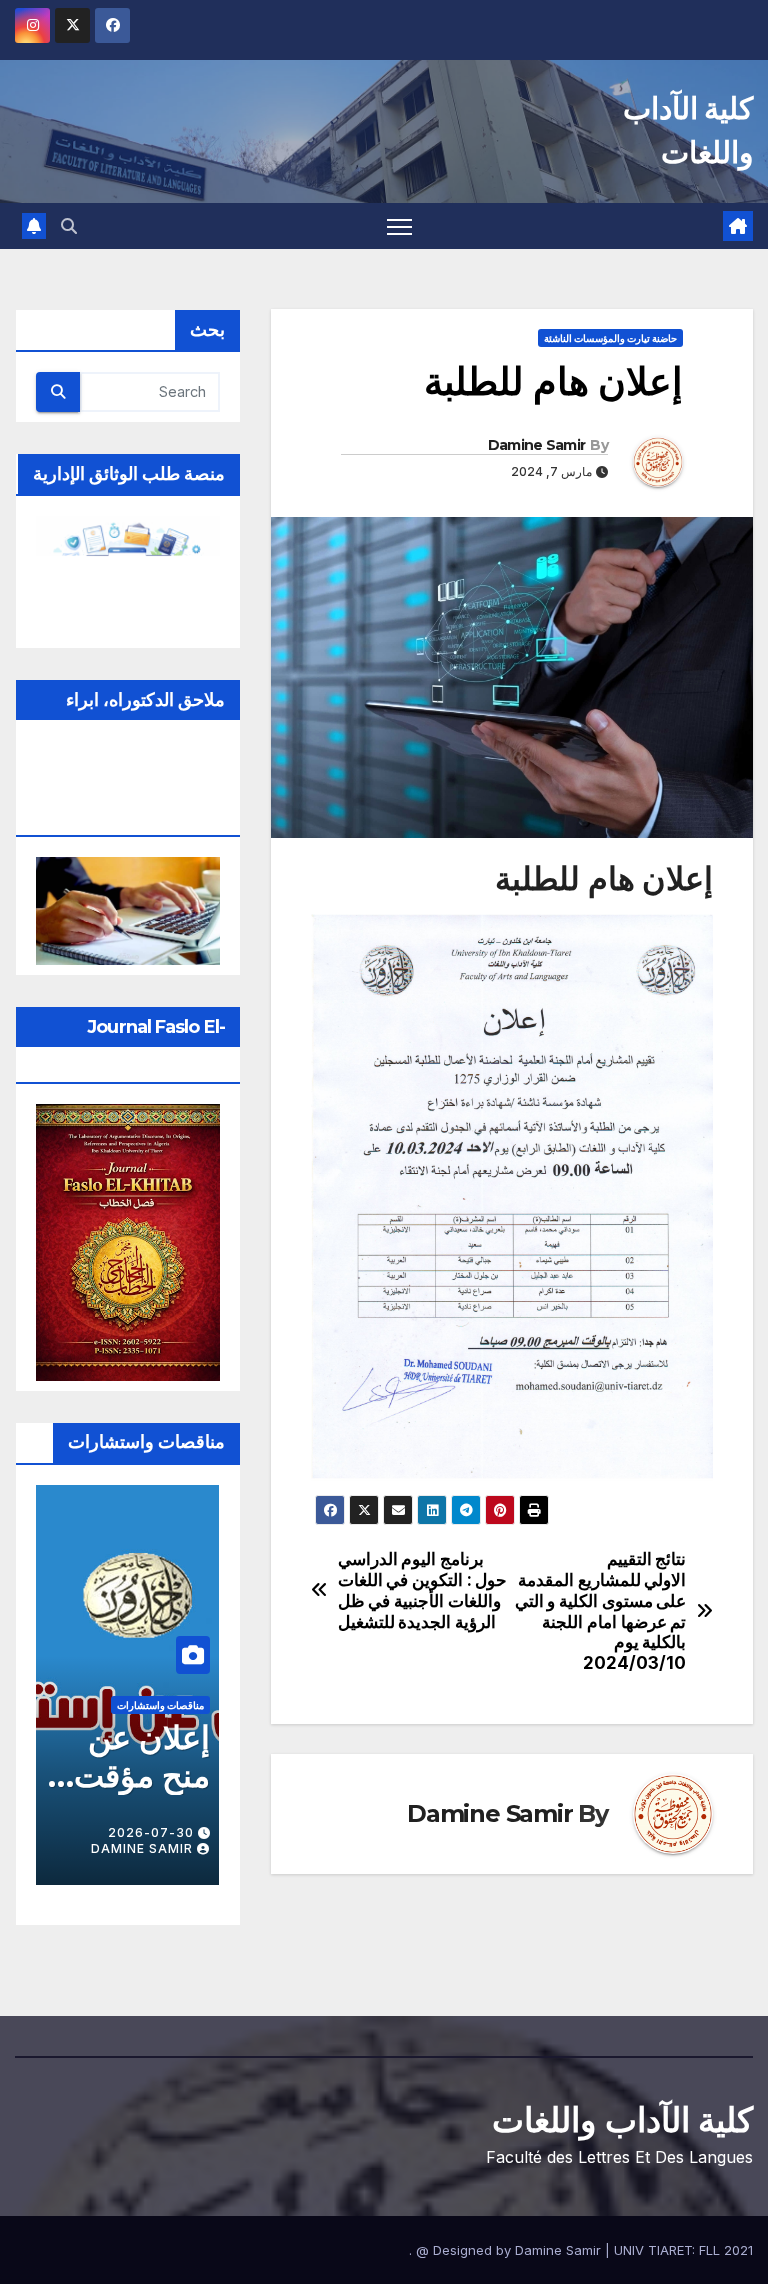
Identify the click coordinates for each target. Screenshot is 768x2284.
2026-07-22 (151, 1832)
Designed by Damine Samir (519, 2250)
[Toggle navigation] (399, 226)
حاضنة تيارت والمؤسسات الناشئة (610, 338)
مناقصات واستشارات (160, 1705)
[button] (69, 226)
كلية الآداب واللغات (622, 2120)
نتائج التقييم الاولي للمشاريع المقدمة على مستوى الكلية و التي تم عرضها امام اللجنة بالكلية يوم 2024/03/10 (601, 1611)
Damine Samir (537, 445)
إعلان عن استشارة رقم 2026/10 (146, 1795)
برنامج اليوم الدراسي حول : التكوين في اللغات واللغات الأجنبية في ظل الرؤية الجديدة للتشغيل (423, 1590)
